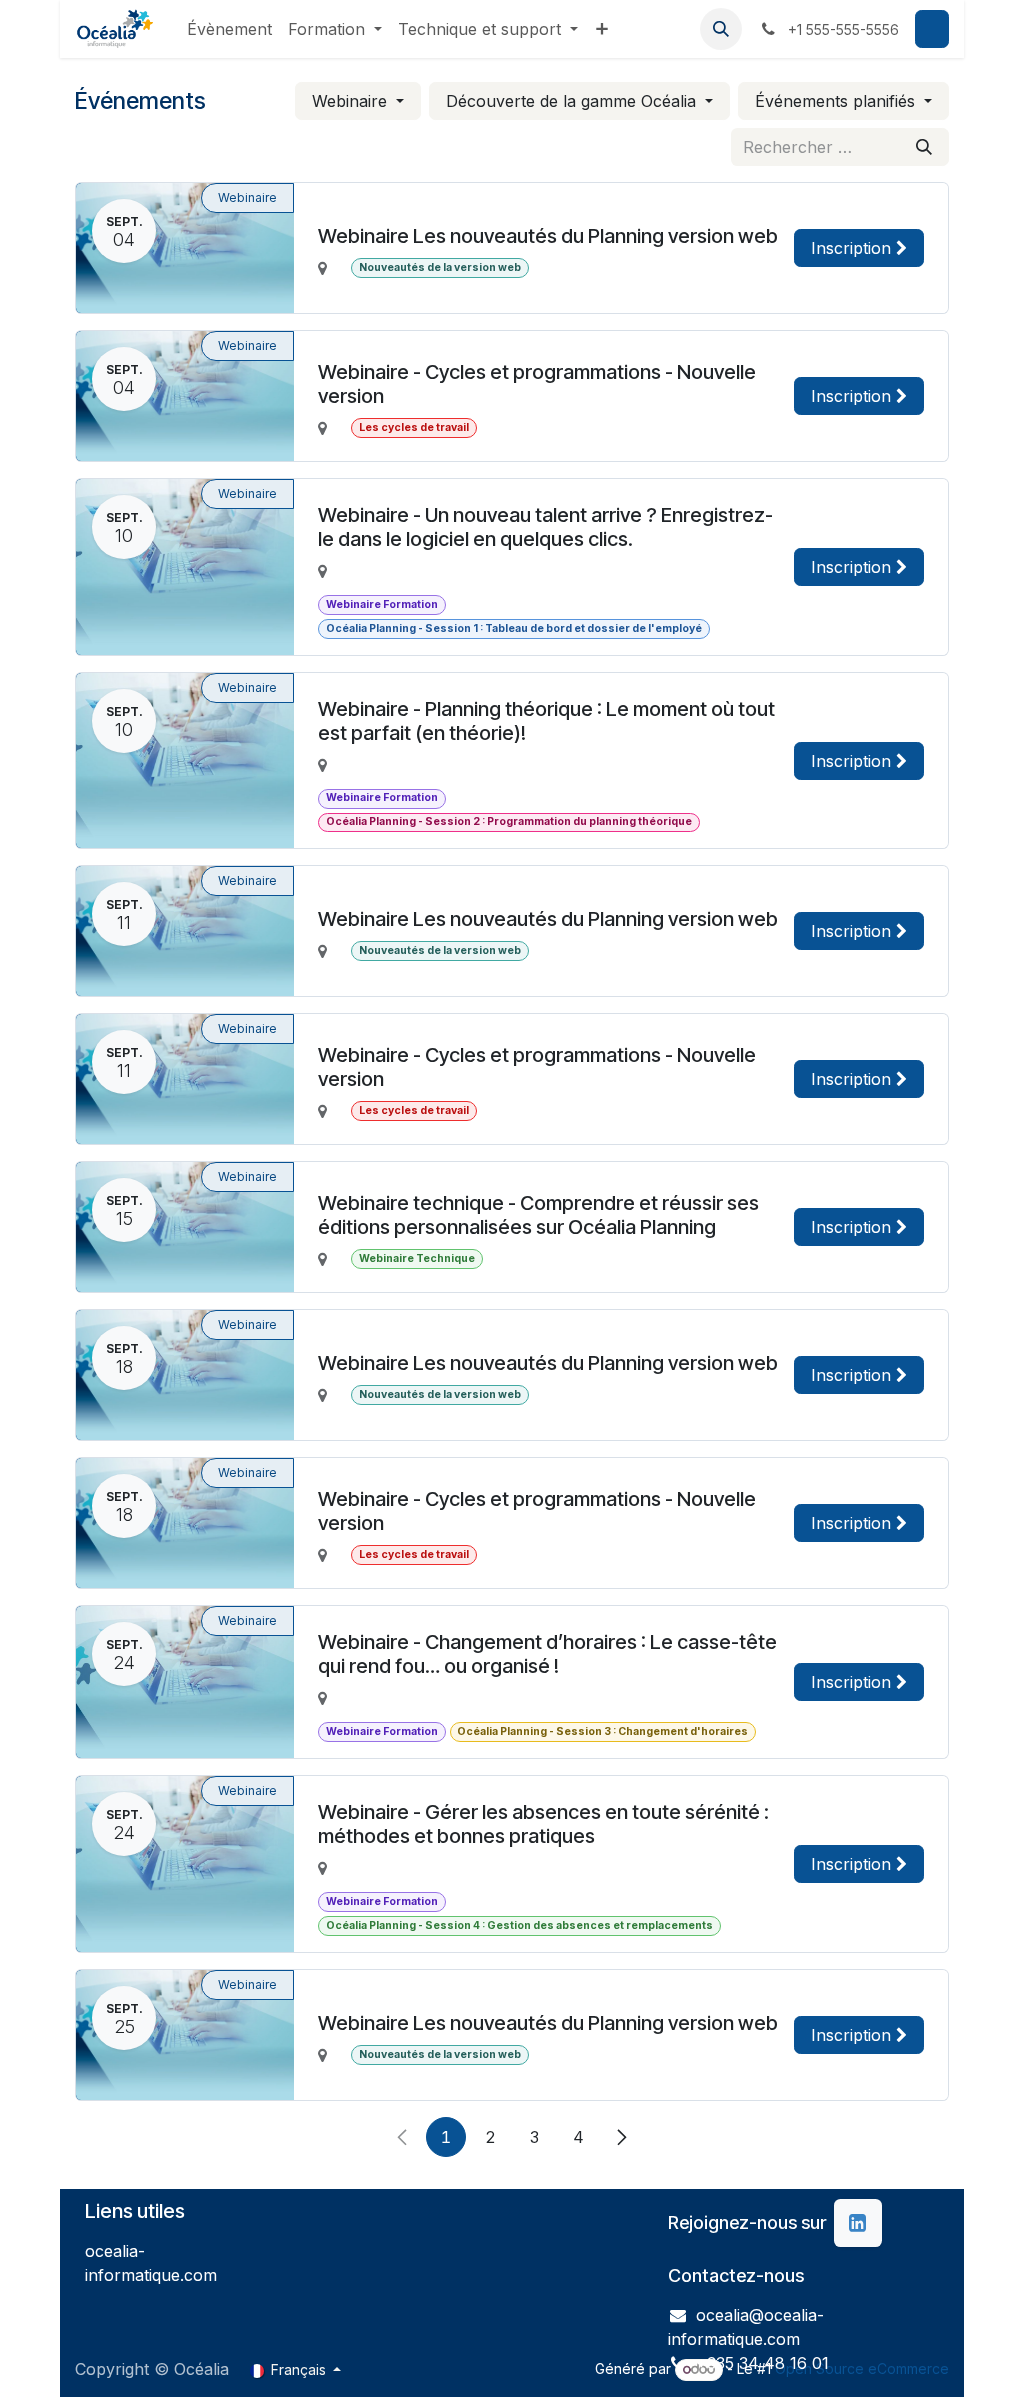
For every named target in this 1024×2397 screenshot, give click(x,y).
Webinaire (352, 101)
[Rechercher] (924, 147)
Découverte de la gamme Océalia (573, 101)
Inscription (853, 248)
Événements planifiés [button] (837, 101)
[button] (721, 29)
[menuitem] (229, 29)
